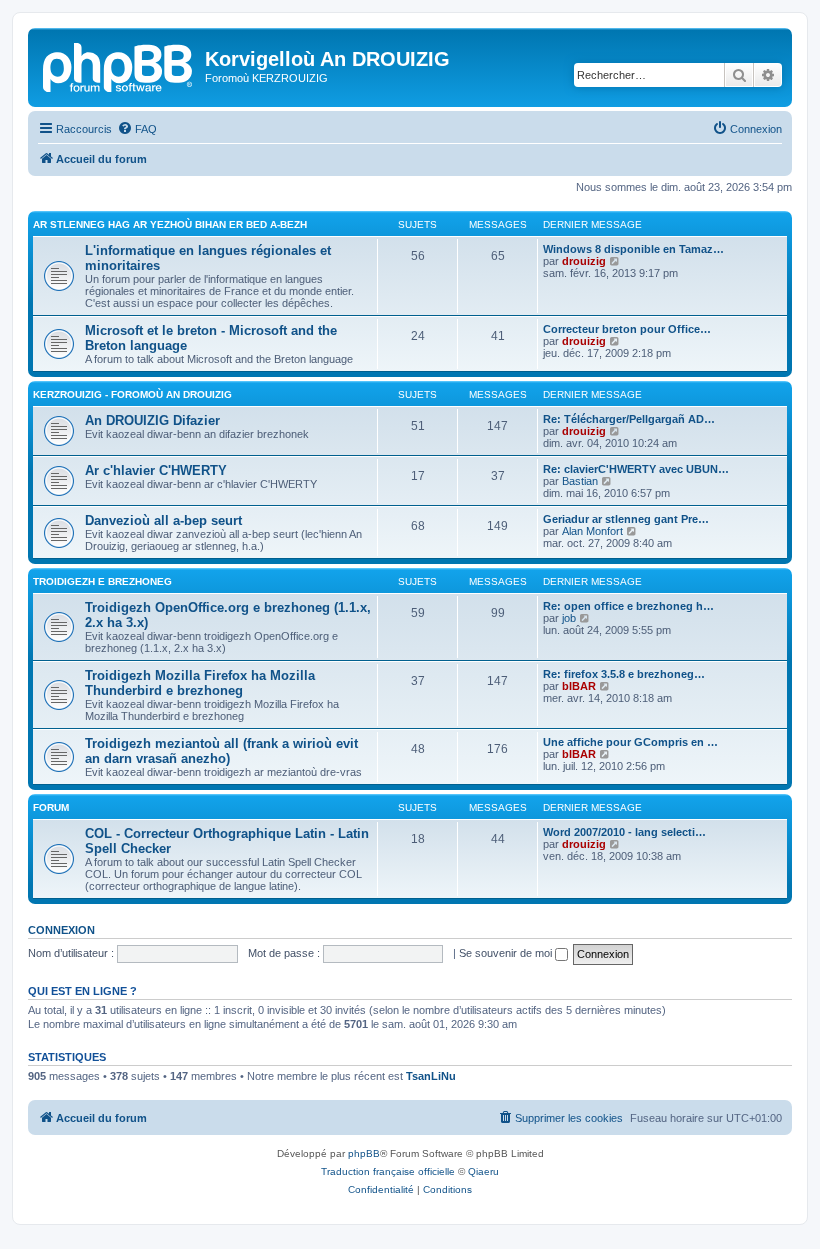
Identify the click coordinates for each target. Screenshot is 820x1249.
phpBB (364, 1153)
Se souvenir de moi (507, 953)
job (569, 618)
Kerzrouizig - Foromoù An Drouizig (132, 394)
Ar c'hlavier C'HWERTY (156, 470)
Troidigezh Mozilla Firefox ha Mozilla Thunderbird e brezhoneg (200, 683)
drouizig (584, 261)
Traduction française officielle (388, 1171)
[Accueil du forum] (119, 65)
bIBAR (579, 686)
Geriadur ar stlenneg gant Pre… (626, 519)
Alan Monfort (592, 531)
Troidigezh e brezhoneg (102, 581)
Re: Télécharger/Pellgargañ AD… (629, 419)
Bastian (580, 481)
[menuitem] (137, 129)
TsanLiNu (431, 1076)
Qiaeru (483, 1171)
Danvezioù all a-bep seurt (163, 520)
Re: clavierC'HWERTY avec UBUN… (636, 469)
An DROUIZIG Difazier (152, 420)
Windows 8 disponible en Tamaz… (633, 249)
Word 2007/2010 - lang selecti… (624, 832)
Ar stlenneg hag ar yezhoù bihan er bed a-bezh (170, 224)
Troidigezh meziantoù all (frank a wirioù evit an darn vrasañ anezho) (221, 751)
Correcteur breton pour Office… (627, 329)
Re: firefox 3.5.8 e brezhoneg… (624, 674)
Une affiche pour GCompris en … (630, 742)
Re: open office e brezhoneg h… (628, 606)
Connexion (61, 930)
